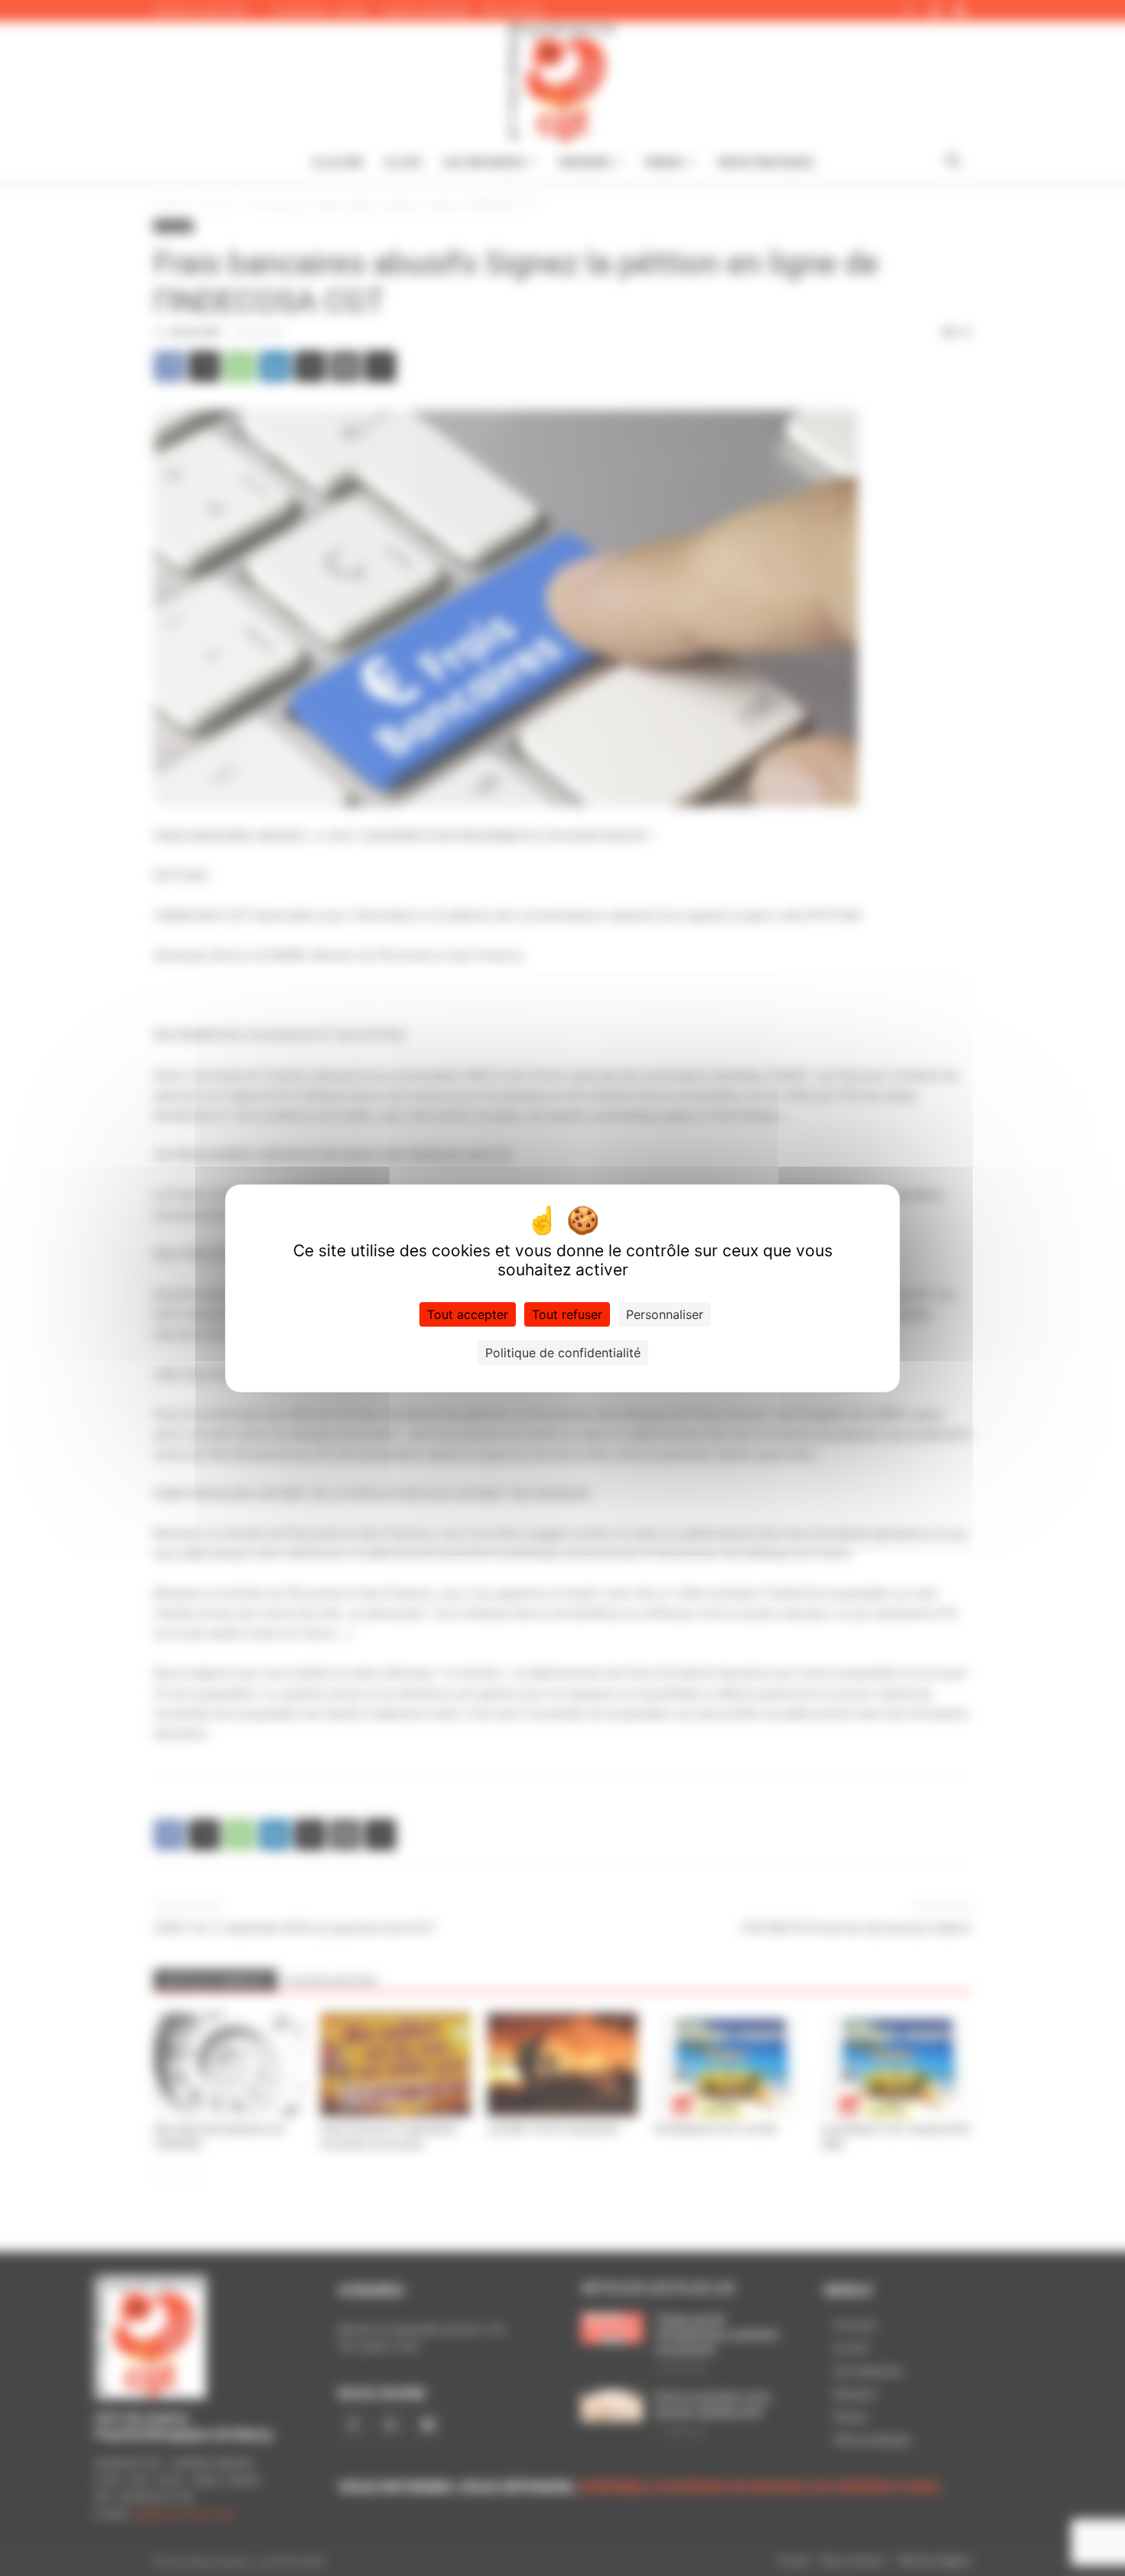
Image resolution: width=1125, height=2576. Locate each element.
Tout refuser (567, 1314)
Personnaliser (665, 1314)
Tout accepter (468, 1314)
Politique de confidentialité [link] (563, 1353)
